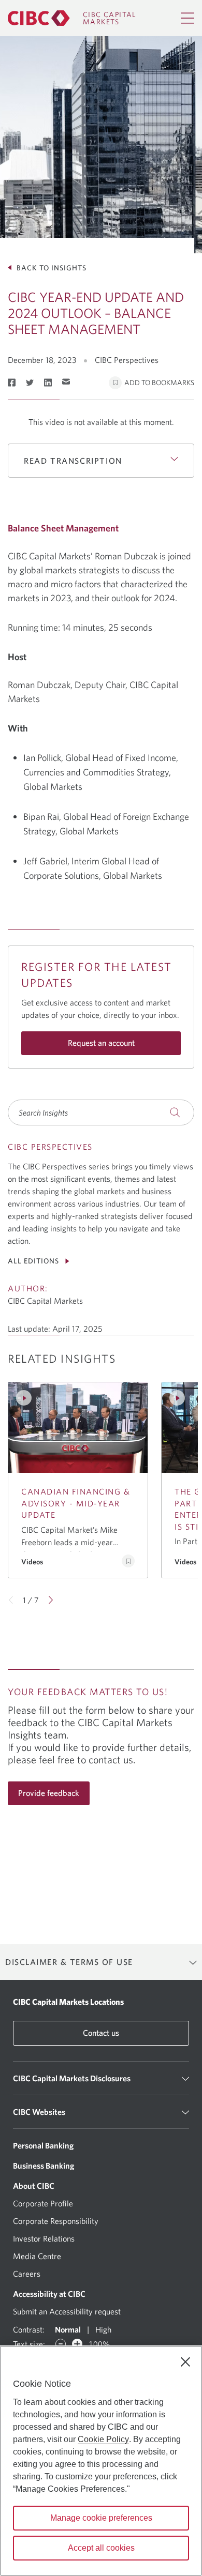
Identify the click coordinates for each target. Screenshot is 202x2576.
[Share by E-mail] (66, 382)
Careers (27, 2274)
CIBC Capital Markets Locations (68, 2002)
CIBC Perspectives (127, 360)
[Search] (175, 1112)
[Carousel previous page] (11, 1600)
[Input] (101, 1112)
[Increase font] (77, 2344)
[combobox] (101, 1112)
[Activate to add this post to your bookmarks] (128, 1561)
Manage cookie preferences (101, 2518)
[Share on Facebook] (12, 383)
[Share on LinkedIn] (48, 383)
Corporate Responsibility (56, 2221)
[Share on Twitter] (30, 383)
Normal (68, 2329)
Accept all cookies (101, 2548)
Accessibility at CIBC (49, 2294)
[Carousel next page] (50, 1600)
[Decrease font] (61, 2344)
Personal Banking (43, 2145)
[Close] (185, 2362)
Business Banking (44, 2166)
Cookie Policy (103, 2439)
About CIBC (34, 2186)
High (103, 2329)
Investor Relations (44, 2238)
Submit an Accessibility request (67, 2311)
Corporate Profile (43, 2203)
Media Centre (37, 2256)
